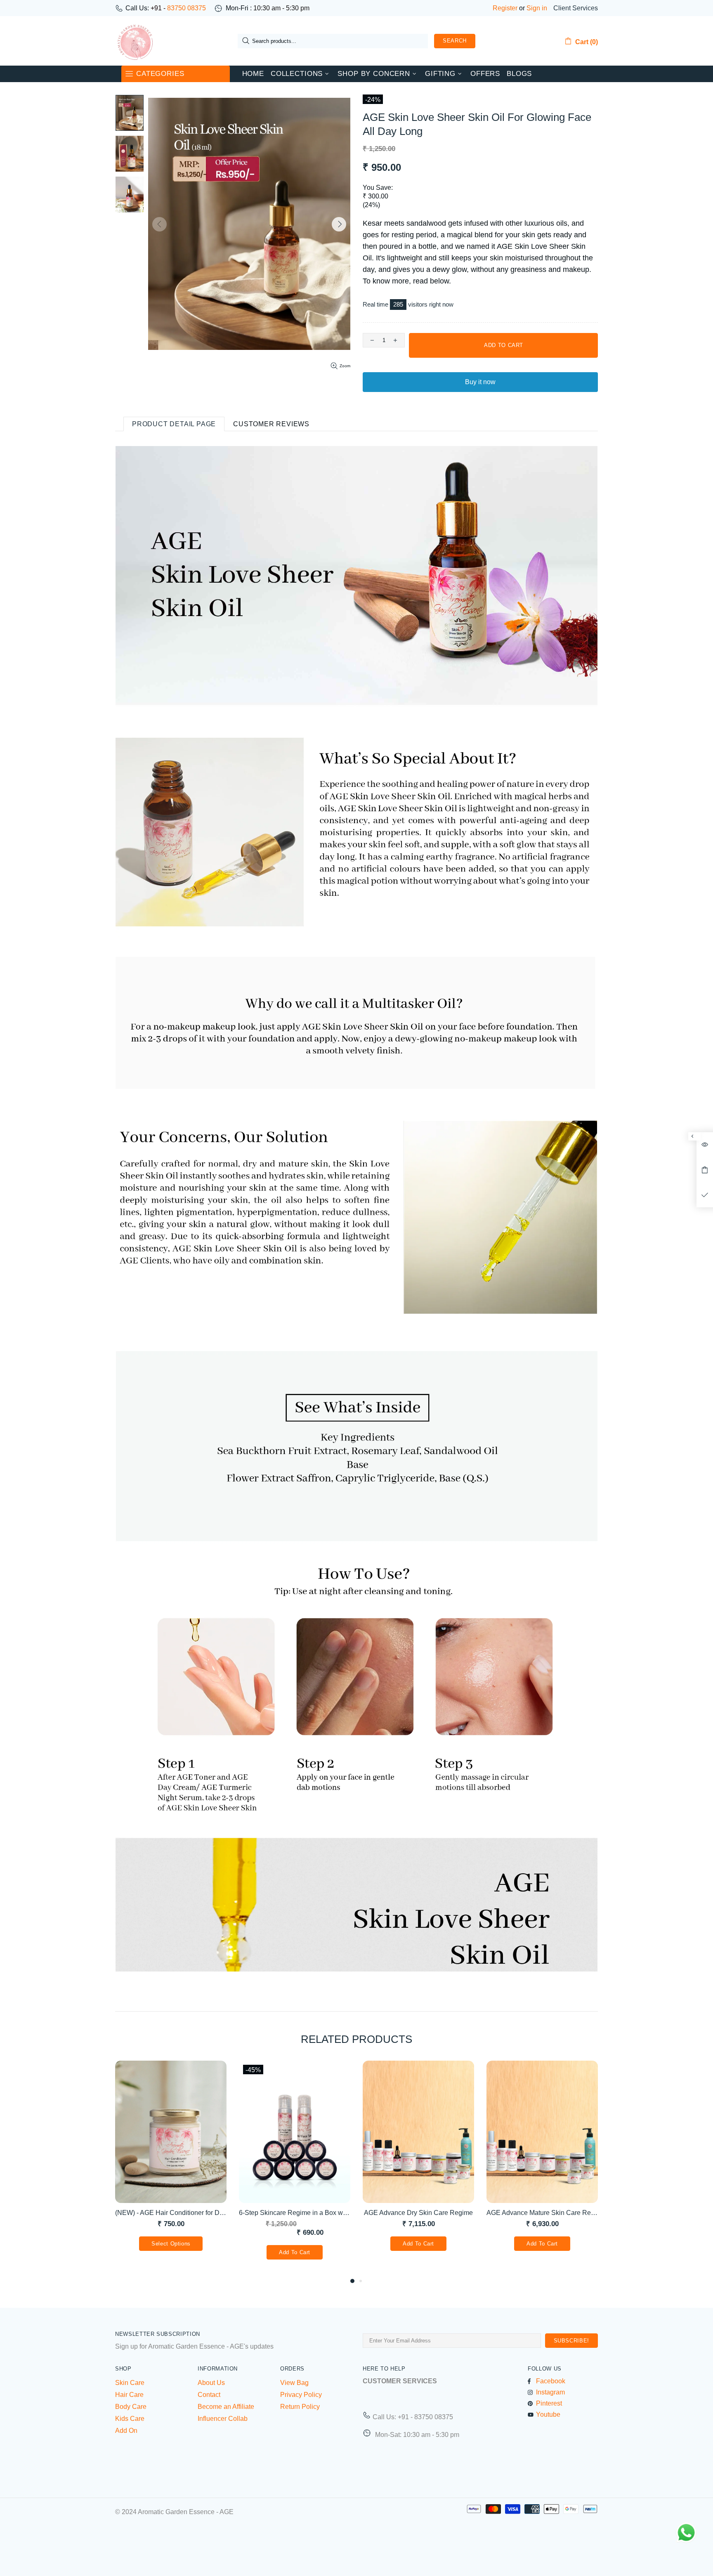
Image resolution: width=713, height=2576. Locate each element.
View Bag (294, 2383)
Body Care (131, 2407)
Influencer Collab (223, 2419)
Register (505, 8)
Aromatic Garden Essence (135, 41)
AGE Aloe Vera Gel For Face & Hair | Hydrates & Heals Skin (171, 2213)
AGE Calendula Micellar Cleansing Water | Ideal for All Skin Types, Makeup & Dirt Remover (542, 2213)
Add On (126, 2431)
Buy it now (480, 382)
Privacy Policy (301, 2395)
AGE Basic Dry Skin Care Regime (295, 2213)
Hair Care (129, 2395)
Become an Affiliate (226, 2407)
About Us (211, 2383)
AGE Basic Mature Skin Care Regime (418, 2213)
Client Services (576, 8)
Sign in (537, 8)
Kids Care (130, 2419)
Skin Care (130, 2383)
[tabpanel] (171, 2169)
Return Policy (300, 2407)
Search (455, 41)
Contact (209, 2395)
